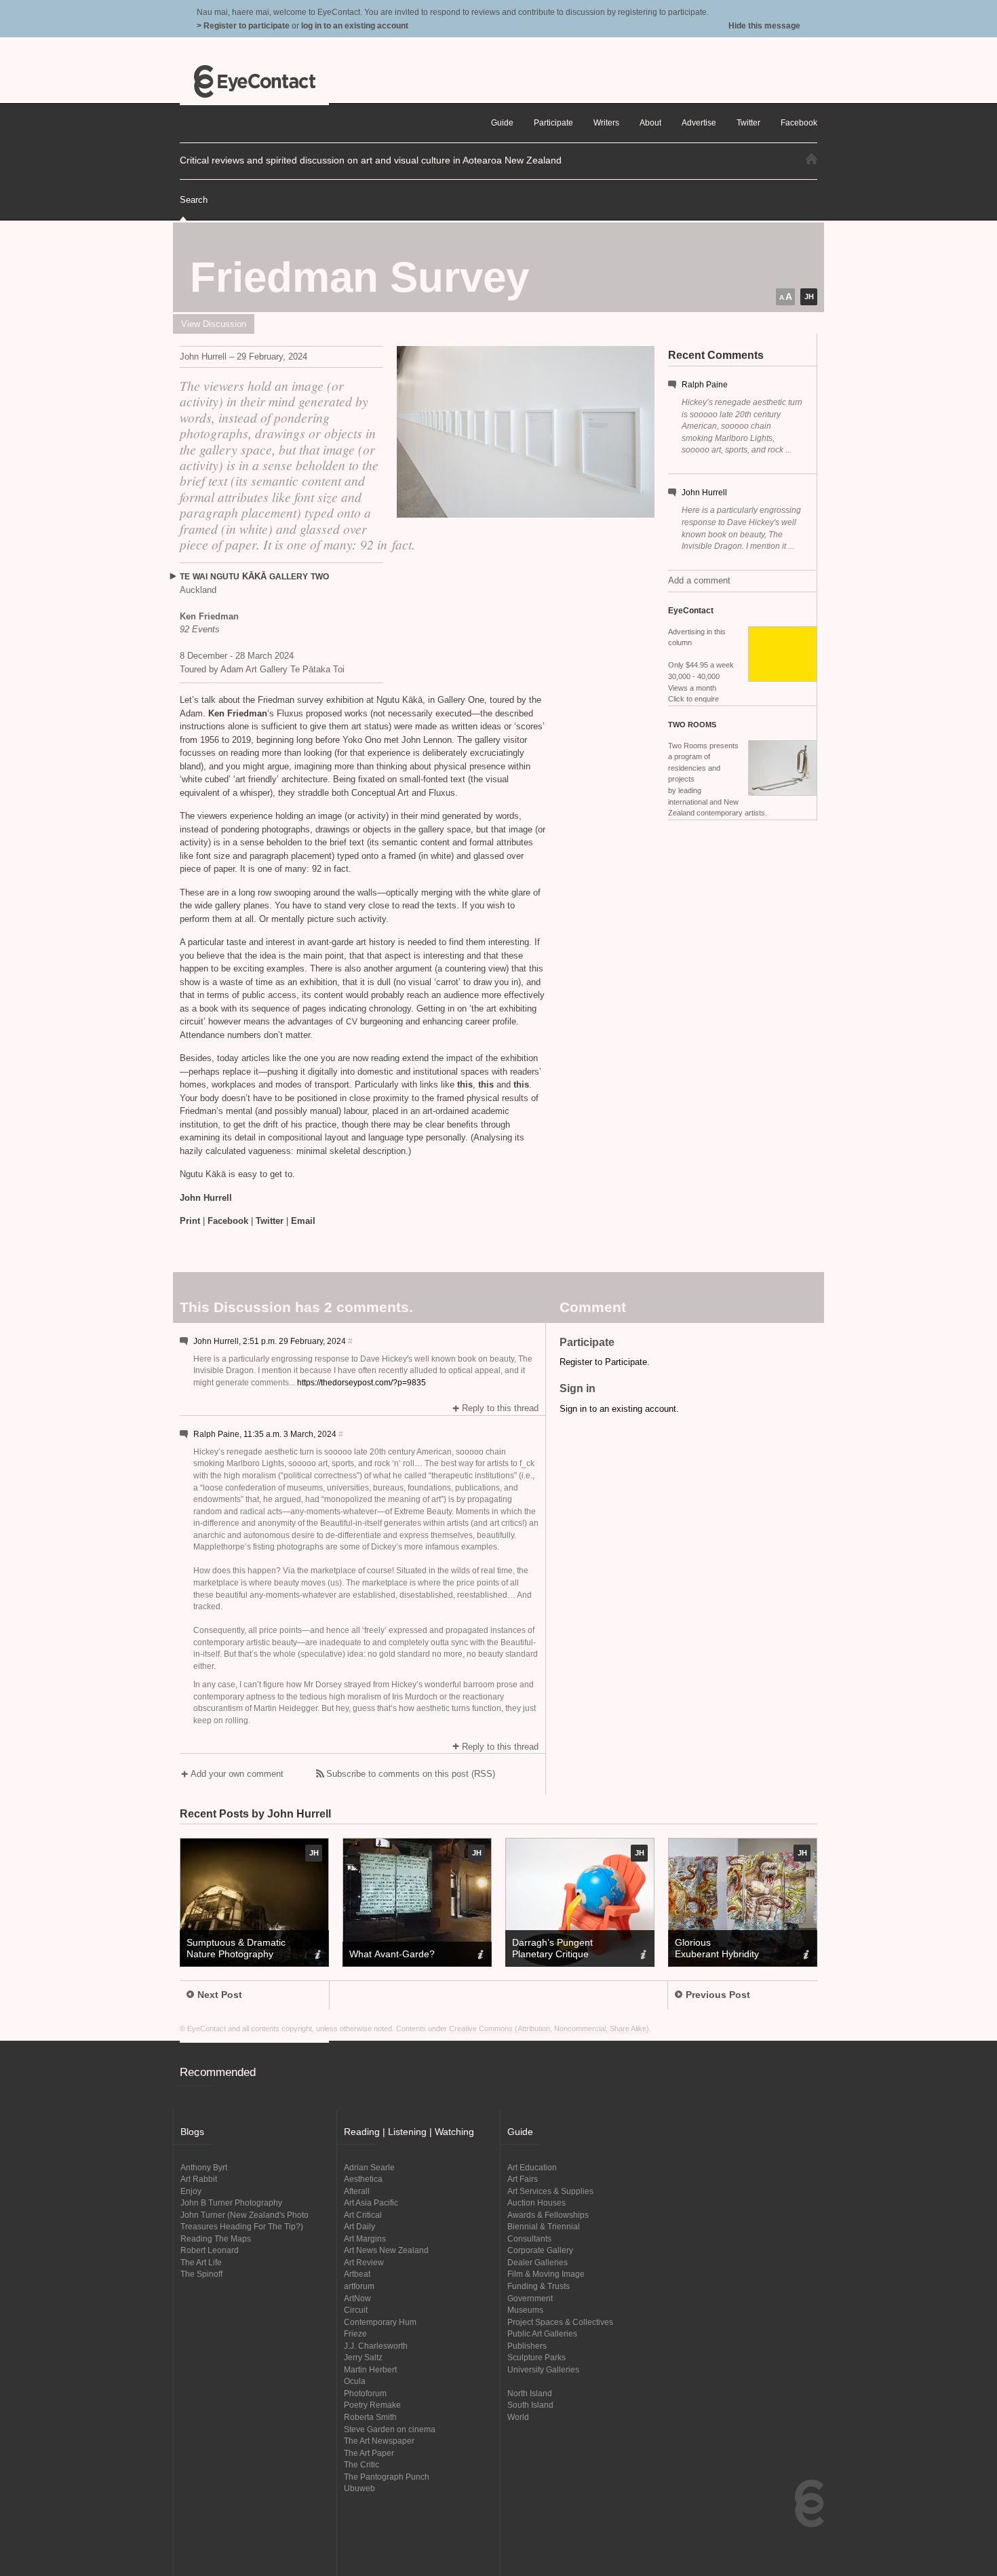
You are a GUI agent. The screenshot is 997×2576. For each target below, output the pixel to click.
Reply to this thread (500, 1408)
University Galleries (543, 2369)
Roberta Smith (370, 2417)
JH (809, 296)
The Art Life (201, 2262)
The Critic (361, 2464)
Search (194, 200)
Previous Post (718, 1995)
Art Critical (363, 2215)
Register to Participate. (605, 1362)
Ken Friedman (238, 713)
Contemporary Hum (380, 2322)
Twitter (270, 1221)
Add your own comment (237, 1774)
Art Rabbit (199, 2179)
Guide (502, 122)
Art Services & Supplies (550, 2191)
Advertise (699, 122)
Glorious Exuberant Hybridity (717, 1948)
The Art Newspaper (379, 2441)
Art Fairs (523, 2179)
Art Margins (365, 2238)
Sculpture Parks (536, 2357)
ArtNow (357, 2298)
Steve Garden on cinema (390, 2429)
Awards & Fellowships (548, 2215)
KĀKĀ (254, 576)
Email (303, 1221)
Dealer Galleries (537, 2262)
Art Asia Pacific (371, 2203)
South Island (530, 2405)
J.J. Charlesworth (376, 2346)
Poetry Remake (372, 2405)
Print (190, 1221)
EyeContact (254, 81)
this (465, 1084)
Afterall (357, 2191)
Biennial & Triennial (544, 2226)
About (650, 122)
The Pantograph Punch (387, 2477)
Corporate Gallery (540, 2250)
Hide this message (764, 25)
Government (530, 2298)
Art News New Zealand (386, 2250)
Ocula (355, 2381)
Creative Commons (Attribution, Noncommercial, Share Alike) (549, 2029)
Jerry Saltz (363, 2357)
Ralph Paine (705, 384)
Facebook (228, 1221)
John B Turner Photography (231, 2203)
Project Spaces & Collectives (560, 2322)
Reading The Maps (216, 2238)
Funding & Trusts (539, 2286)
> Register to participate (243, 25)
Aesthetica (363, 2179)
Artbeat (357, 2274)
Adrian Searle (369, 2167)
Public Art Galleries (542, 2333)
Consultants (529, 2238)
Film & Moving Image (546, 2274)
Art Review (364, 2262)
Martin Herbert (370, 2369)
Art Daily (359, 2226)
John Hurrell (704, 492)
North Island (530, 2393)
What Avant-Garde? (392, 1954)
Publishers (527, 2346)
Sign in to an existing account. (619, 1409)
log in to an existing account (355, 25)
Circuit (356, 2310)
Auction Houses (536, 2203)
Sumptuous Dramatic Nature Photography (236, 1948)
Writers (606, 122)
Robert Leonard (210, 2250)
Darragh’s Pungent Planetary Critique (552, 1948)
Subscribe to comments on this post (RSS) (411, 1774)
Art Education (532, 2167)
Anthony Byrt (204, 2167)
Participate (553, 122)
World (518, 2417)
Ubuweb (359, 2488)
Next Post (220, 1995)
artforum (359, 2286)
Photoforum (365, 2393)
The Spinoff (201, 2274)
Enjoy (191, 2191)
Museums (525, 2310)
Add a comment (699, 580)
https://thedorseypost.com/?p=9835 (361, 1382)
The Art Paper (369, 2453)
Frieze (355, 2333)
